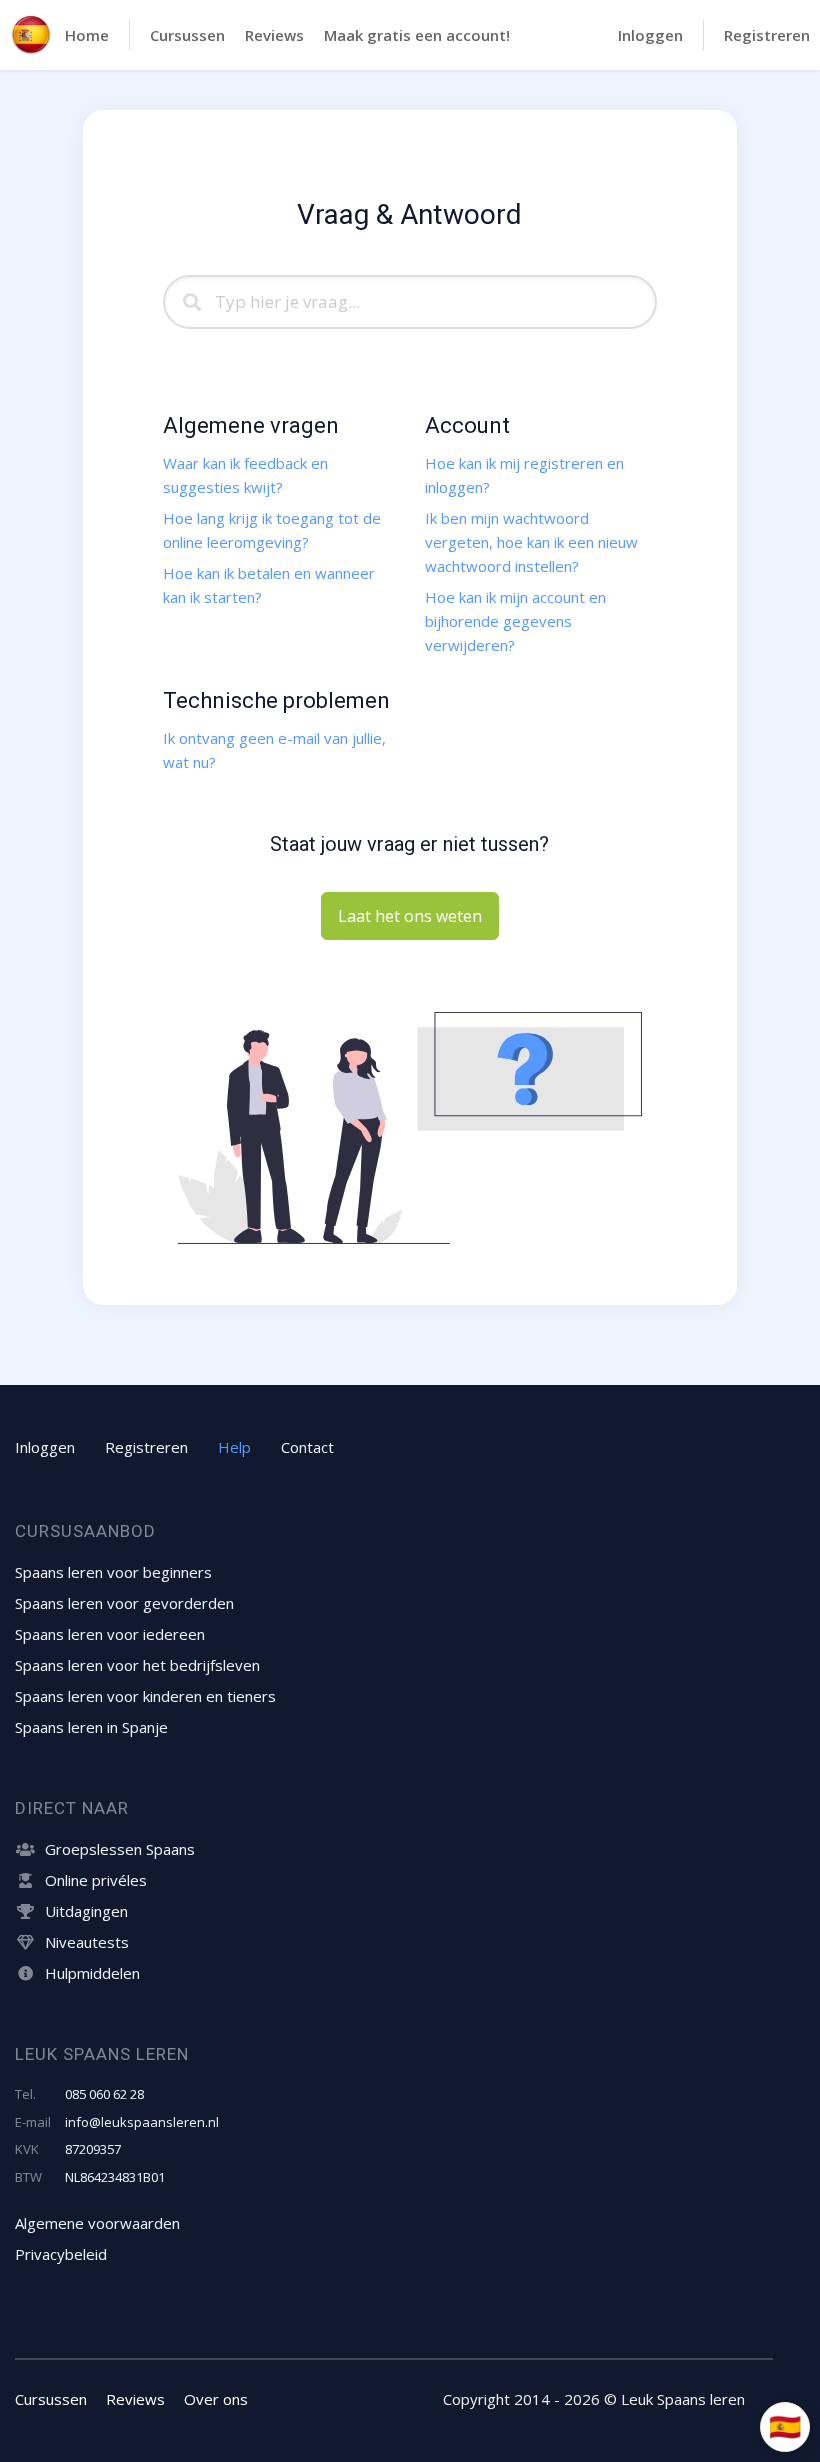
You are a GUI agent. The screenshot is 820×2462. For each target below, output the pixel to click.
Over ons (216, 2399)
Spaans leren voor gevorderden (124, 1603)
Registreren (767, 35)
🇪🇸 (785, 2426)
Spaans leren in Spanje (91, 1727)
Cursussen (187, 35)
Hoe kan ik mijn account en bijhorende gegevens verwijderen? (515, 621)
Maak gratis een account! (417, 35)
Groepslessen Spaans (120, 1849)
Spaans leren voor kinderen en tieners (145, 1696)
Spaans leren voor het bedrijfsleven (137, 1665)
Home (87, 35)
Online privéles (96, 1880)
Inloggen (650, 35)
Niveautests (87, 1942)
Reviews (274, 35)
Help (234, 1447)
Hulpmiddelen (92, 1973)
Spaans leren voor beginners (113, 1572)
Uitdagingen (86, 1911)
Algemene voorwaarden (97, 2223)
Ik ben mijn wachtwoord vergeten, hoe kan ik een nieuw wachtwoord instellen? (531, 542)
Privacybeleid (61, 2254)
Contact (307, 1447)
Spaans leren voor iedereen (110, 1634)
